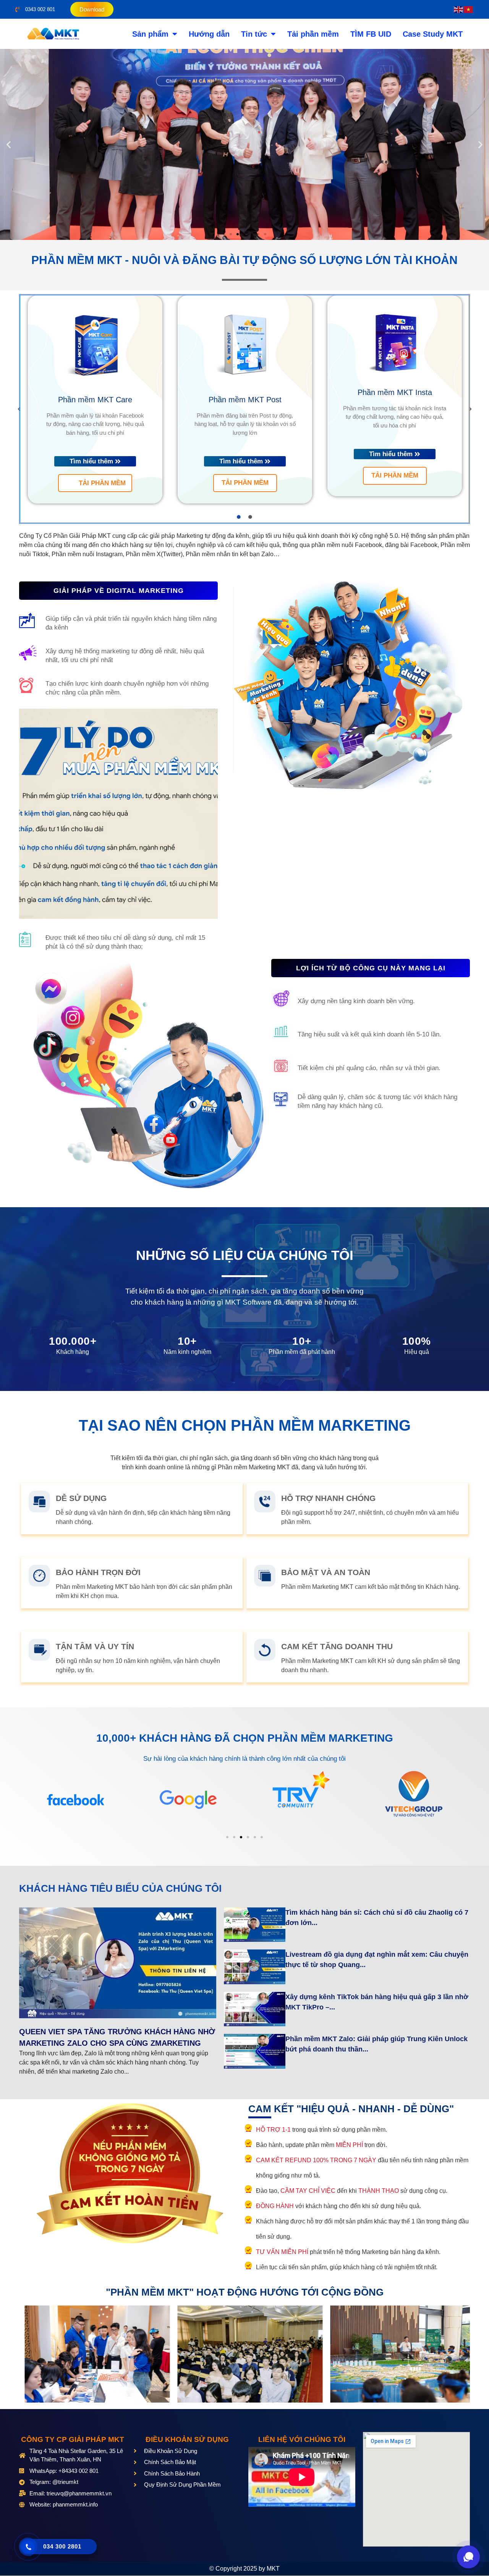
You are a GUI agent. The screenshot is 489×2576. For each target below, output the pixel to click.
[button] (9, 145)
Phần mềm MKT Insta (245, 392)
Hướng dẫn (209, 34)
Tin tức (254, 34)
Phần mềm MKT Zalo (395, 400)
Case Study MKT (433, 34)
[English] (459, 9)
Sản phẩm (150, 34)
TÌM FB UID (371, 34)
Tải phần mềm (313, 34)
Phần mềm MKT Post (95, 400)
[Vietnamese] (469, 9)
